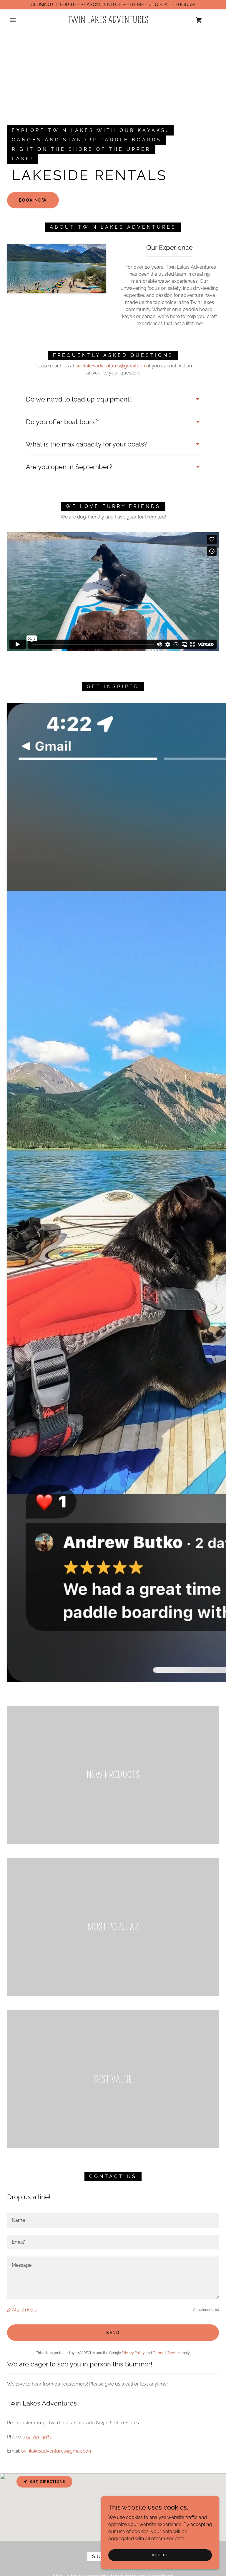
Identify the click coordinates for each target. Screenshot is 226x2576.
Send (113, 2333)
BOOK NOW (33, 200)
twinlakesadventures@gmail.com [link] (57, 2451)
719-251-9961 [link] (37, 2437)
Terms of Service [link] (166, 2353)
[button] (13, 20)
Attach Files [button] (24, 2310)
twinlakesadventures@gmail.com (111, 366)
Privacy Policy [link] (133, 2353)
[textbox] (113, 2220)
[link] (108, 21)
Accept (160, 2555)
